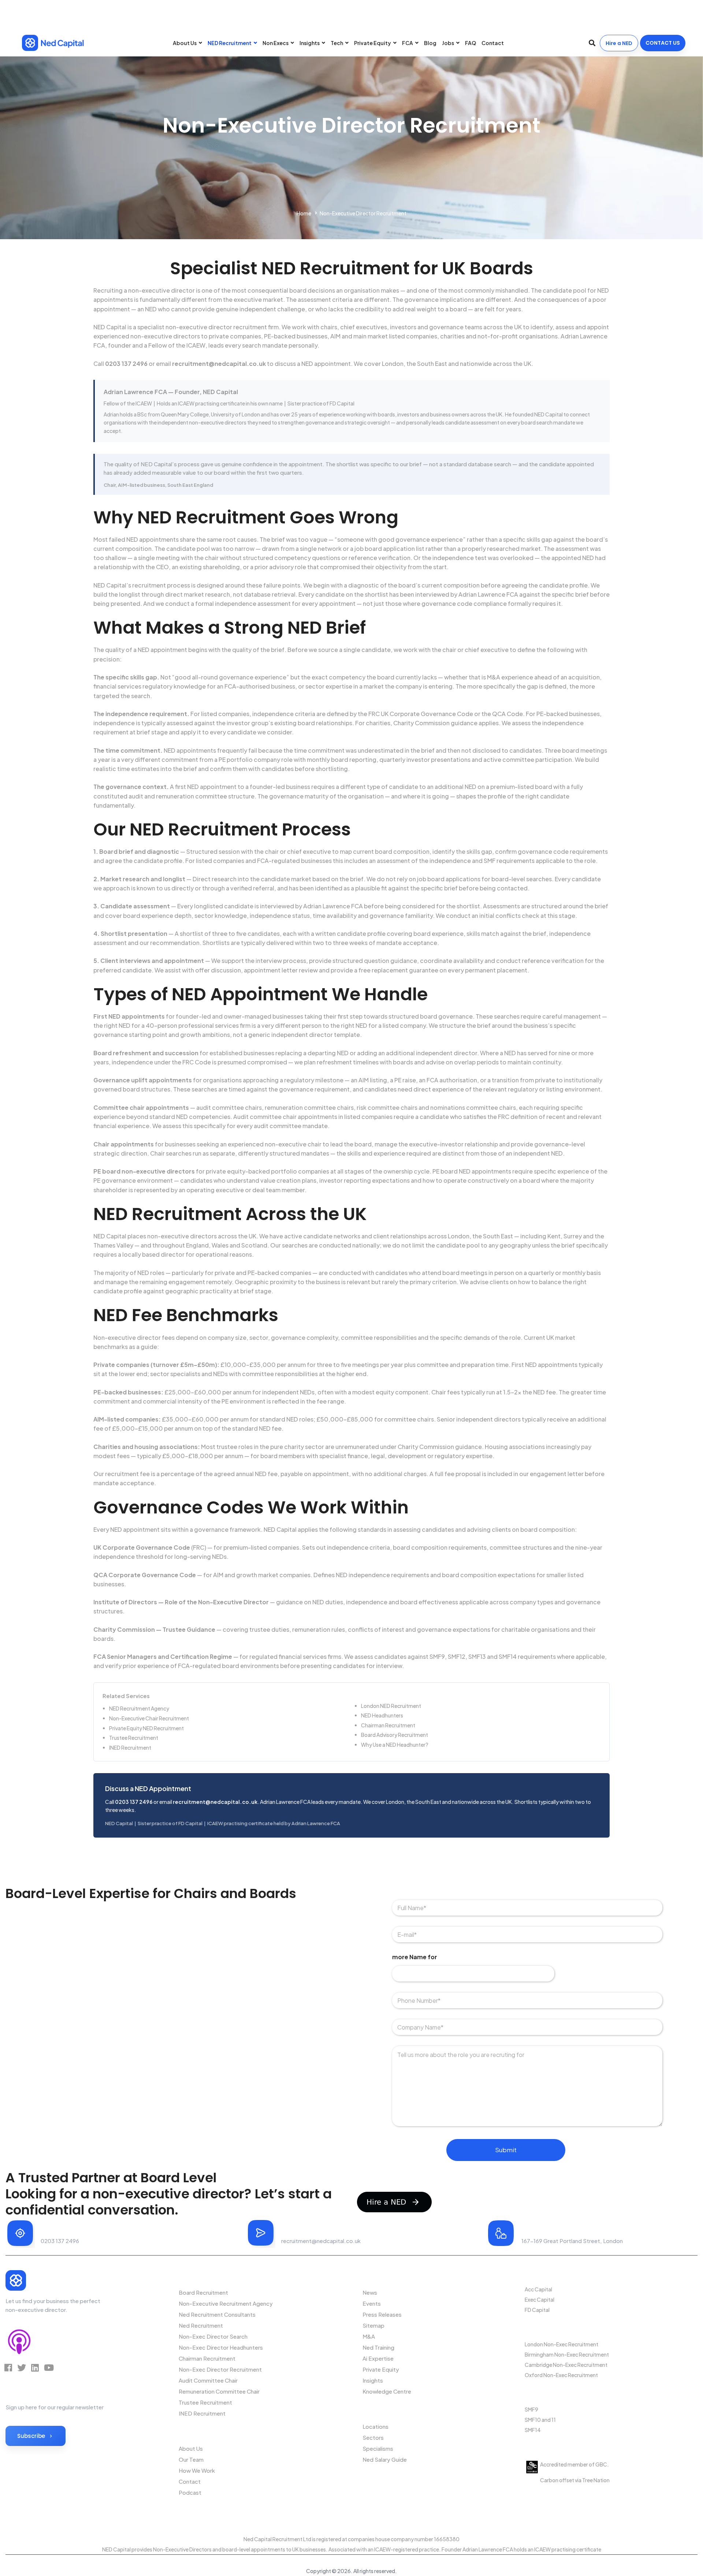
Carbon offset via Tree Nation (574, 2480)
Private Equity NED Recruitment (146, 1728)
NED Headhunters (382, 1715)
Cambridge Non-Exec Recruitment (566, 2365)
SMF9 (531, 2409)
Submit (506, 2150)
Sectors (373, 2437)
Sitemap (373, 2325)
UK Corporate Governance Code (142, 1547)
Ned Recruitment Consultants (217, 2314)
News (370, 2292)
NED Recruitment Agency (139, 1708)
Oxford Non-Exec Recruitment (561, 2375)
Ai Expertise (378, 2358)
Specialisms (378, 2448)
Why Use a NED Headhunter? (395, 1745)
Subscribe (31, 2436)
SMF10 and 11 (540, 2420)
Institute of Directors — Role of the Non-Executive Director (181, 1602)
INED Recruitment (130, 1747)
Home (304, 213)
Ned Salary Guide (385, 2459)
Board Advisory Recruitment (395, 1735)
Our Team (191, 2459)
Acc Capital (538, 2289)
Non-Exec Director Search (213, 2336)
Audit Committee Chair (208, 2380)
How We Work (197, 2470)
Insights (373, 2380)
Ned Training (378, 2347)
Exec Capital (540, 2299)
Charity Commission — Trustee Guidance (154, 1629)
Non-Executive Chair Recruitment (149, 1718)
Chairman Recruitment (388, 1725)
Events (372, 2303)
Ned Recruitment (201, 2325)
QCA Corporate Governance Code (145, 1575)
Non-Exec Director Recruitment (220, 2369)
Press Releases (382, 2314)
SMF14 (533, 2430)
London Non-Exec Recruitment (561, 2344)
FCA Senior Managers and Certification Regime (163, 1656)
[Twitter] (22, 2368)
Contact (190, 2481)
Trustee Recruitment (134, 1738)
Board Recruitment (203, 2292)
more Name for (415, 1957)
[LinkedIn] (35, 2368)
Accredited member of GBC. (574, 2464)
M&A (369, 2336)
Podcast (190, 2492)
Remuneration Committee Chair (219, 2391)
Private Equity (381, 2369)
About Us (191, 2448)
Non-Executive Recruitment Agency (226, 2303)
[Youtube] (49, 2368)
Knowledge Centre (387, 2391)
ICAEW (196, 345)
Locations (375, 2426)
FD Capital (537, 2310)
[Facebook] (8, 2368)
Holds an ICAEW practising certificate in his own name (220, 403)
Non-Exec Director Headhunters (221, 2347)
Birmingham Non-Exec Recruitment (567, 2354)
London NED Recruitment (391, 1706)
